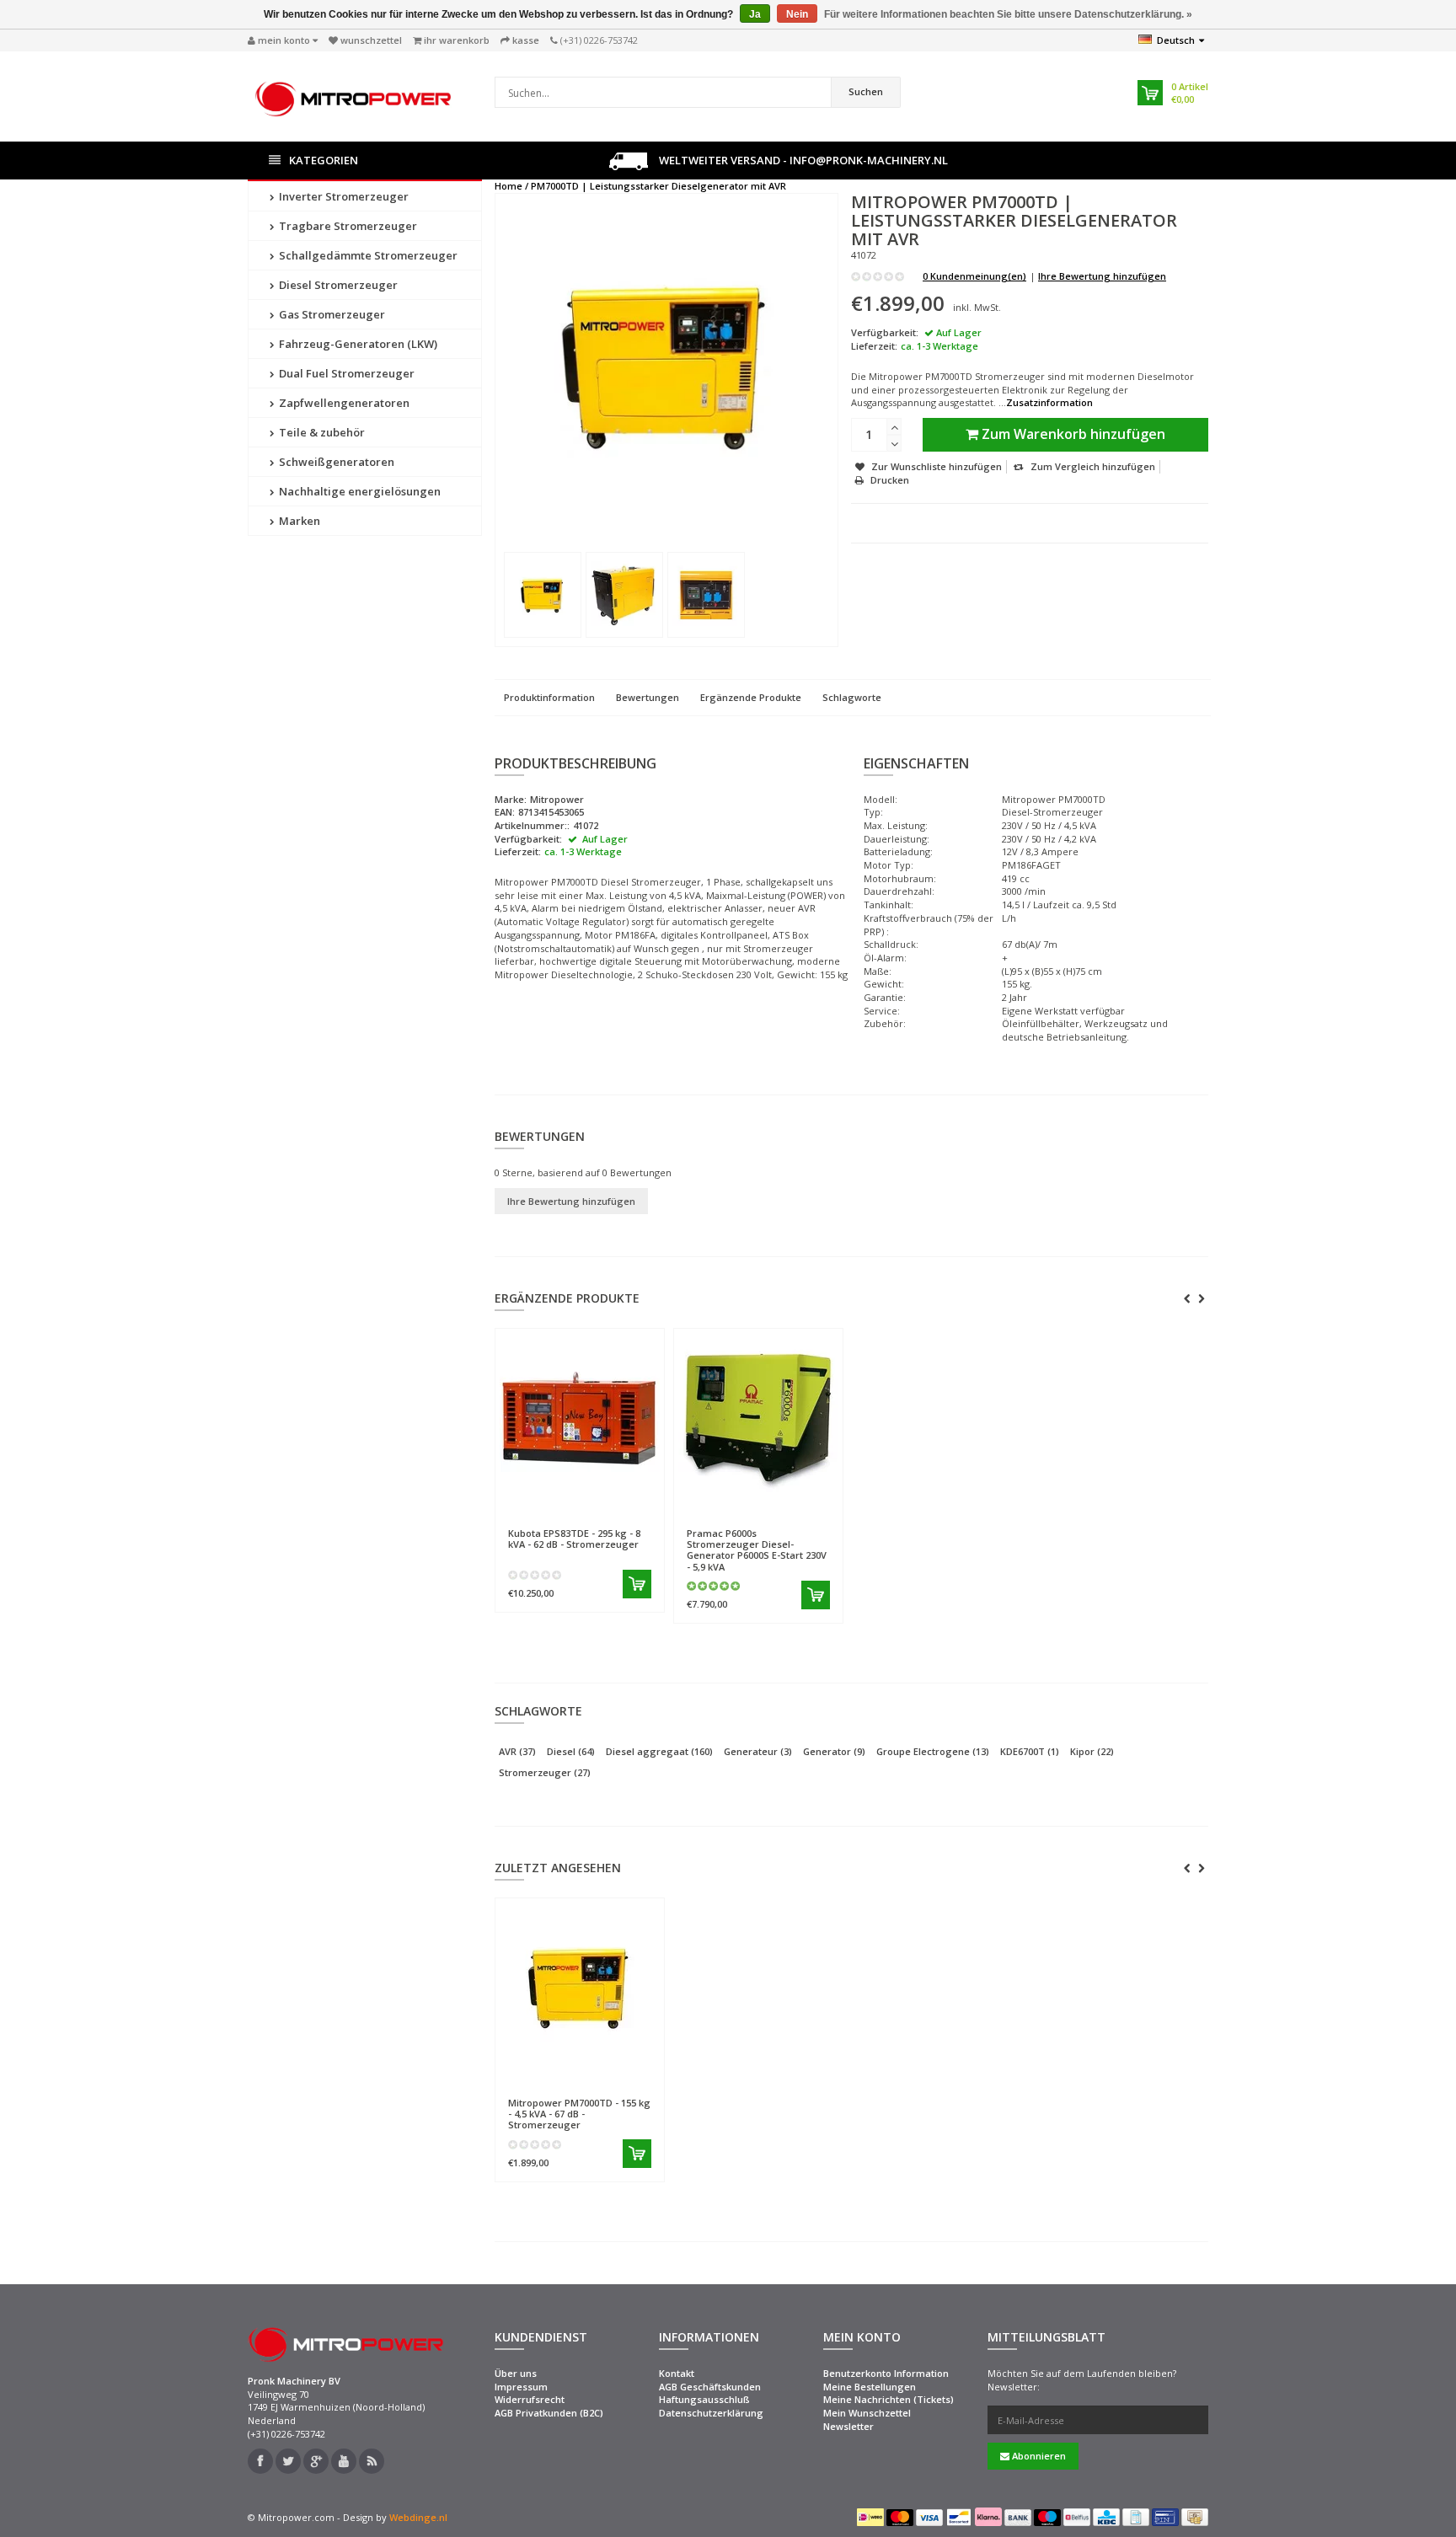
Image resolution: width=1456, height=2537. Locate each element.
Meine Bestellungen (870, 2387)
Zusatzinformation (1049, 402)
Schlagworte (852, 697)
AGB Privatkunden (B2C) (549, 2413)
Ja (755, 14)
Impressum (521, 2387)
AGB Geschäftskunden (710, 2387)
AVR (517, 1751)
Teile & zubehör (321, 432)
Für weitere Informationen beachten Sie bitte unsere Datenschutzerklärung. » (1008, 14)
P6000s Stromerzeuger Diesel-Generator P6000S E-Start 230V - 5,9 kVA (757, 1550)
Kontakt (677, 2373)
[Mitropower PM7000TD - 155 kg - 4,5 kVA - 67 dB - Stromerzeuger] (580, 1987)
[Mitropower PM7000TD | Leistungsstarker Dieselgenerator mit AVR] (543, 595)
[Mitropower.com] (353, 95)
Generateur (758, 1751)
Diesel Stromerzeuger (337, 285)
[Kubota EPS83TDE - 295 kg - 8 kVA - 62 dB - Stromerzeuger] (580, 1417)
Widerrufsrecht (530, 2399)
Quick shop (544, 1508)
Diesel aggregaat (659, 1751)
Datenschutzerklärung (711, 2413)
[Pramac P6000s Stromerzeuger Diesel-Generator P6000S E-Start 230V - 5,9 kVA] (758, 1417)
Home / (511, 186)
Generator (834, 1751)
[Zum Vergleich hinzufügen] (644, 1508)
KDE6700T (1030, 1751)
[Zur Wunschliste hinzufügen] (613, 1508)
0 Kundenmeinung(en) (974, 276)
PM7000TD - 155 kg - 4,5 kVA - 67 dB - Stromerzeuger (579, 2114)
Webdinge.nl (418, 2517)
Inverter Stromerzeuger (343, 196)
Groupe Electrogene (933, 1751)
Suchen (866, 91)
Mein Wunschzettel (867, 2413)
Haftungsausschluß (704, 2399)
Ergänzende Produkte (751, 697)
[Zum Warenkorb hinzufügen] (637, 1584)
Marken (298, 521)
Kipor (1092, 1751)
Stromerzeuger (545, 1772)
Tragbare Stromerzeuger (347, 226)
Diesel (571, 1751)
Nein (797, 14)
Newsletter (848, 2426)
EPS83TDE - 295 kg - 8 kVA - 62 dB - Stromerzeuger (574, 1539)
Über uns (516, 2373)
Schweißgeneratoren (335, 462)
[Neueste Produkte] (372, 2461)
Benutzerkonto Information (886, 2373)
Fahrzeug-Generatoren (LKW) (357, 344)
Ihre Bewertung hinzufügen (1102, 276)
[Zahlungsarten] (870, 2517)
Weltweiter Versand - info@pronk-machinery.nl (802, 160)
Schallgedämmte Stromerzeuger (367, 255)
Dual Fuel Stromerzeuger (345, 373)
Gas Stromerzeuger (331, 314)
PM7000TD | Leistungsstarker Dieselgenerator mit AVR (658, 186)
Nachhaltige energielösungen (359, 491)
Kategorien (324, 160)
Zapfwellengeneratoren (343, 403)
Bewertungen (648, 697)
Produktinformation (549, 697)
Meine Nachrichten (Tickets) (889, 2399)
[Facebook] (260, 2461)
